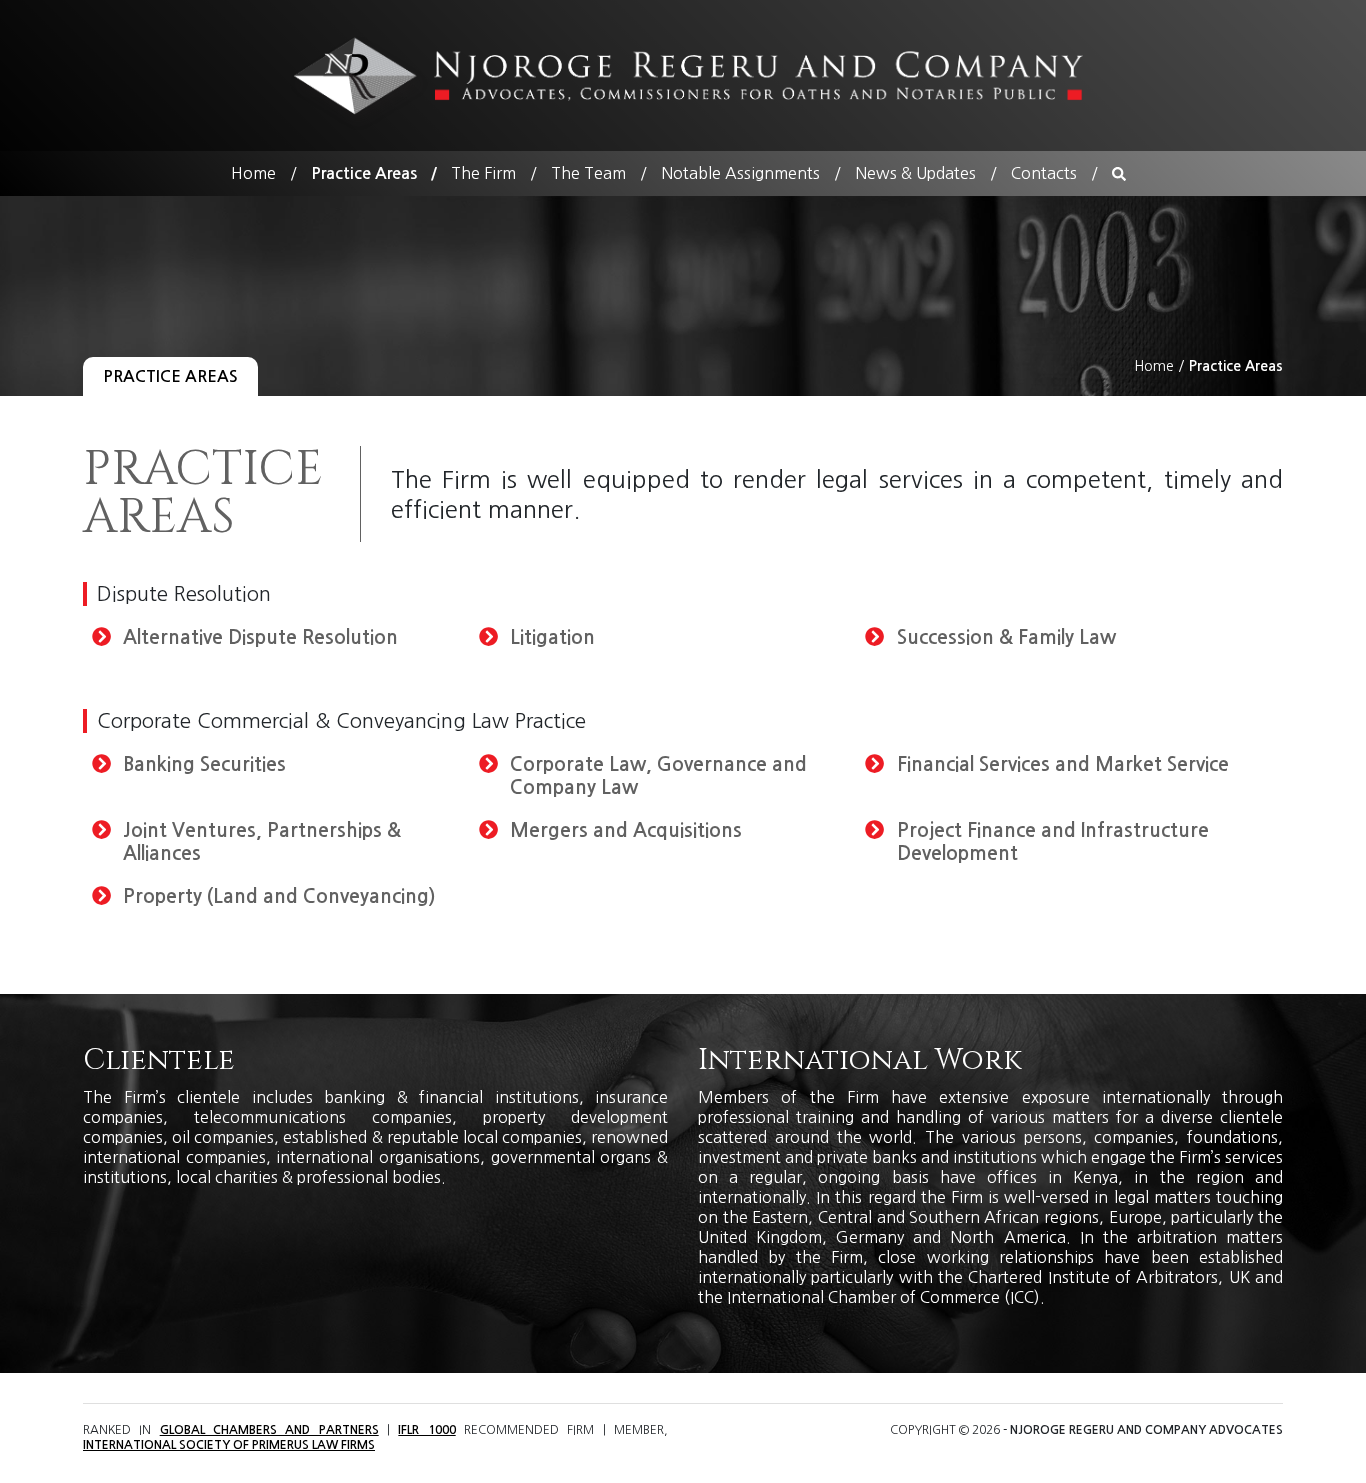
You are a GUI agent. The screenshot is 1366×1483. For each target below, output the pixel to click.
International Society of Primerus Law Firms (229, 1445)
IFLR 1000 (426, 1430)
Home (253, 173)
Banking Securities (204, 764)
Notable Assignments (740, 173)
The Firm (483, 173)
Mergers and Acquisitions (626, 830)
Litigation (552, 637)
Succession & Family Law (1006, 637)
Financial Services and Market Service (1063, 764)
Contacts (1044, 173)
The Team (588, 173)
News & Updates (915, 173)
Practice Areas (364, 173)
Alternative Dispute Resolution (260, 637)
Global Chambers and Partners (269, 1430)
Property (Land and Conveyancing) (279, 896)
